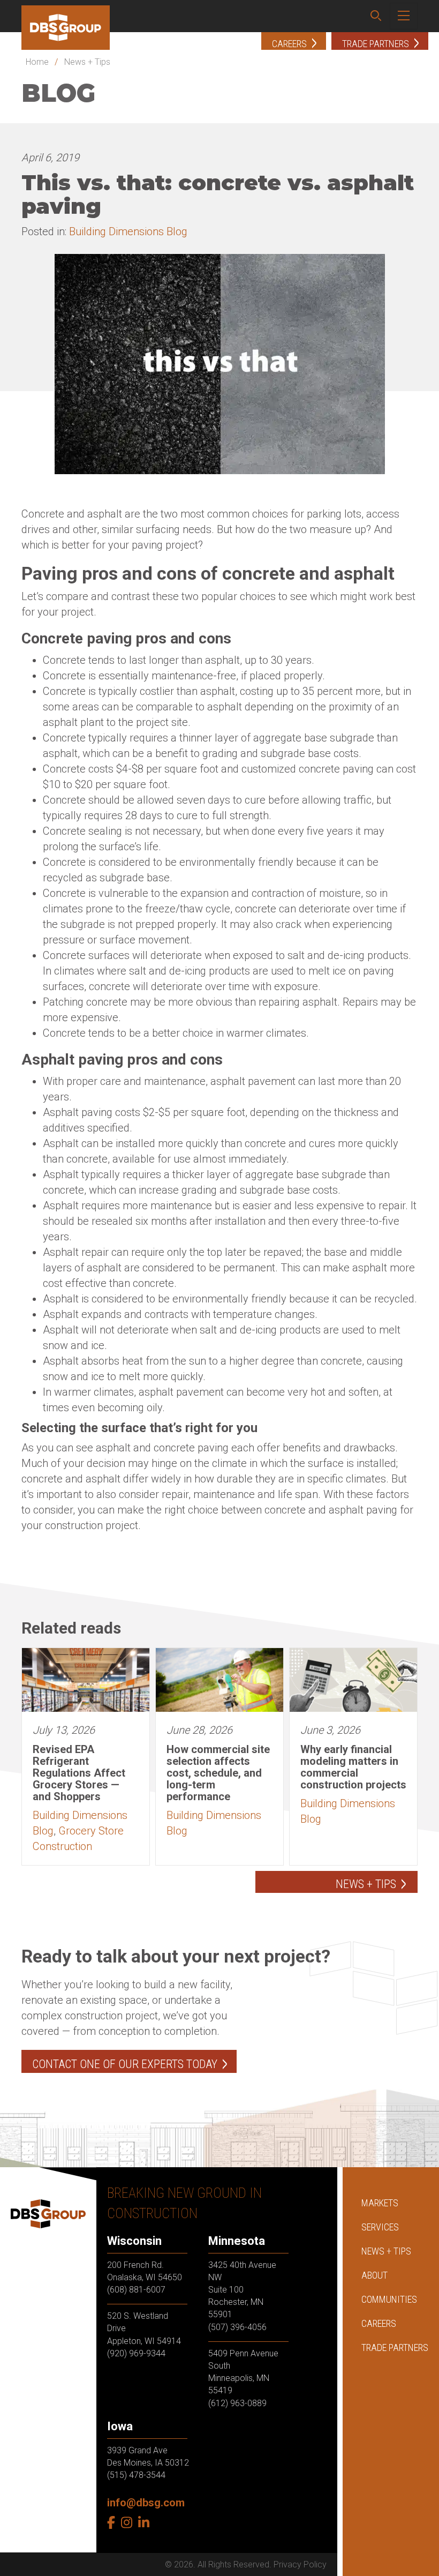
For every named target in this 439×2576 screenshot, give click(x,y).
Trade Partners (395, 2347)
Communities (389, 2299)
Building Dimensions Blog (128, 231)
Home (37, 62)
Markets (380, 2203)
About (374, 2275)
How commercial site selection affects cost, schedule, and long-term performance (218, 1773)
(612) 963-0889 (237, 2403)
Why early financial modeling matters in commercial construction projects (353, 1767)
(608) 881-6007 (136, 2290)
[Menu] (404, 16)
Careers (379, 2323)
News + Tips (87, 62)
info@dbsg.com (146, 2503)
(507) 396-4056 (237, 2327)
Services (380, 2227)
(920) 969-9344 (136, 2353)
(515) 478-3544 (136, 2475)
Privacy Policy (300, 2564)
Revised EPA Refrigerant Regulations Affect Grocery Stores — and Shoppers (79, 1773)
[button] (376, 16)
